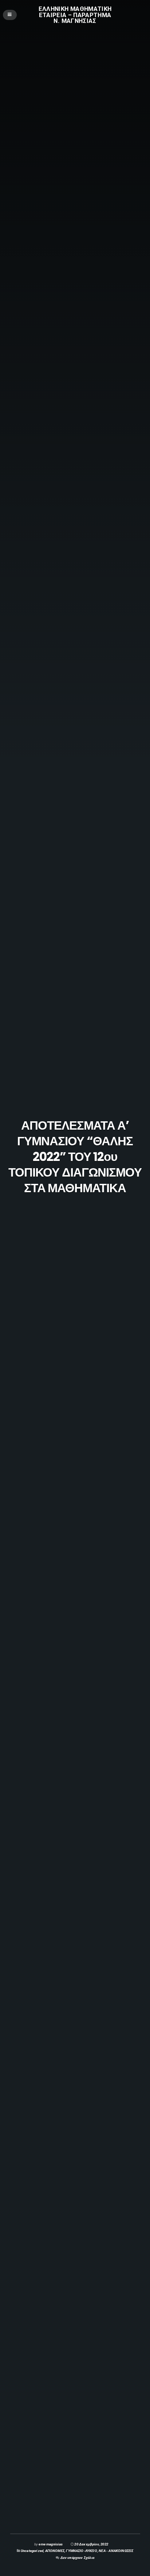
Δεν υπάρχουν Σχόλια (77, 2558)
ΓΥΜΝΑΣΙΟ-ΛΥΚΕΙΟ (81, 2551)
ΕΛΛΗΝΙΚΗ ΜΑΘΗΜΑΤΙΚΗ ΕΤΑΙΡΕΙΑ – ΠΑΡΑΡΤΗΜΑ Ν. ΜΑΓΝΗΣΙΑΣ (75, 15)
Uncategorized (32, 2551)
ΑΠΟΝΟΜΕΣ (55, 2551)
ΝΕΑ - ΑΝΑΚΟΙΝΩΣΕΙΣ (116, 2551)
